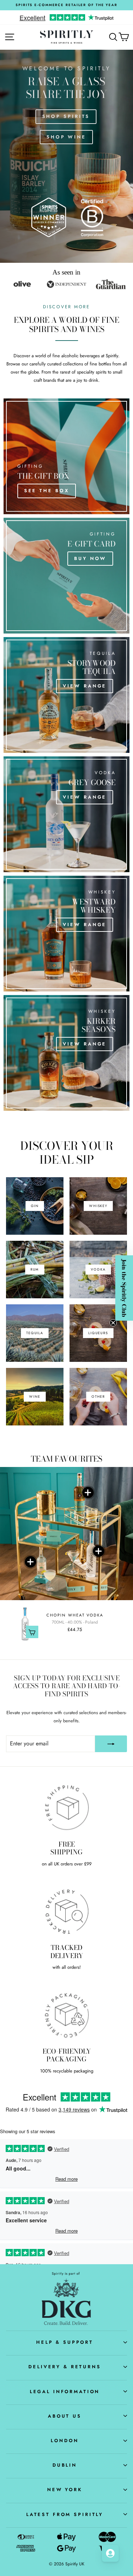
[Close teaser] (113, 1323)
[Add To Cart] (32, 1632)
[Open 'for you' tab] (110, 2553)
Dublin (65, 2465)
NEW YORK (65, 2490)
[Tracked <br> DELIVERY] (66, 1911)
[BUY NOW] (66, 576)
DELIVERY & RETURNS (65, 2367)
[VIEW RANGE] (66, 695)
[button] (124, 1288)
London (65, 2441)
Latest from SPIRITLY (65, 2514)
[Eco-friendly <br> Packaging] (66, 2015)
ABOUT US (65, 2416)
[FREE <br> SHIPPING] (66, 1808)
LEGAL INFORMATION (65, 2392)
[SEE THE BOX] (66, 456)
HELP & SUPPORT (65, 2342)
